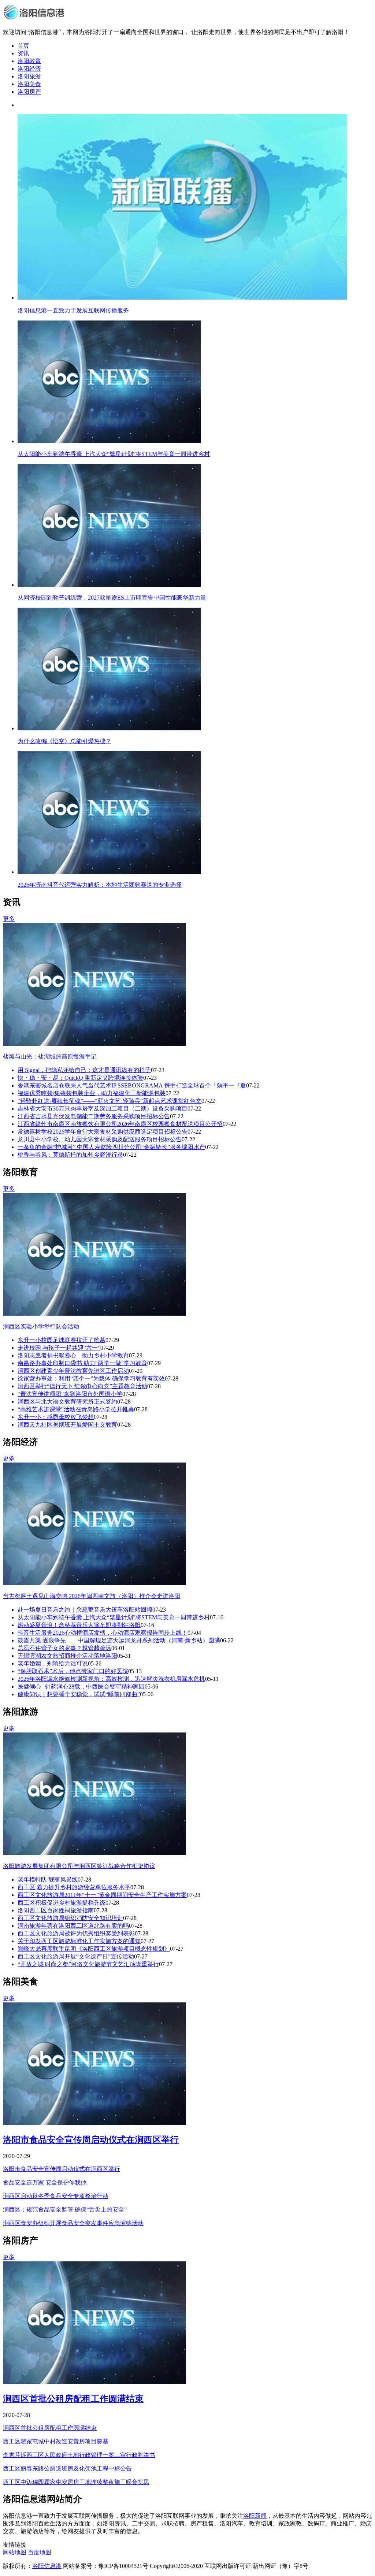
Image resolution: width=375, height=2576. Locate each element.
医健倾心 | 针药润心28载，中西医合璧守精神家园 (81, 1687)
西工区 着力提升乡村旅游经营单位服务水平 (74, 1887)
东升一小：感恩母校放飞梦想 (56, 1417)
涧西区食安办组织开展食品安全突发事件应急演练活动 (73, 2223)
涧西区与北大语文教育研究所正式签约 (67, 1402)
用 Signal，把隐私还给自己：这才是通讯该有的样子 (84, 1070)
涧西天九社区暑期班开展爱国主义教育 (67, 1425)
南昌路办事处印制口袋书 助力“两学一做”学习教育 (82, 1363)
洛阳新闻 (255, 2516)
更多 (9, 919)
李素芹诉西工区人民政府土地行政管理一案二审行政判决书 (79, 2455)
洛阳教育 (29, 61)
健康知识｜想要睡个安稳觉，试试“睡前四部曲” (79, 1694)
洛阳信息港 (47, 2566)
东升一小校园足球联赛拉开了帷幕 (62, 1340)
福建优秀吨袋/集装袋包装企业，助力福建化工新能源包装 (92, 1093)
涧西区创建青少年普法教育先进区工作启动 (73, 1371)
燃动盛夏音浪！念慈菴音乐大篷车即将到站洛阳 (79, 1625)
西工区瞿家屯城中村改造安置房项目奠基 (56, 2441)
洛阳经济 (29, 69)
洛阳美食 (29, 84)
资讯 (23, 53)
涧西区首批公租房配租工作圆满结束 (73, 2399)
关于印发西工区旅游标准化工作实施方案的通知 (79, 1941)
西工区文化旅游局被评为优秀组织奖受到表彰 (76, 1933)
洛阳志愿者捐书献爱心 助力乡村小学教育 (73, 1355)
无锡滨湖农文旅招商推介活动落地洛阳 (67, 1656)
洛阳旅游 (29, 76)
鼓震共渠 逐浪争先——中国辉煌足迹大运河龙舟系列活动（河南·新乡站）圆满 (119, 1640)
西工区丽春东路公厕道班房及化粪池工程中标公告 (67, 2468)
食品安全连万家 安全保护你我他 (45, 2182)
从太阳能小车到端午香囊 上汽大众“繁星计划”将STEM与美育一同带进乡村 (114, 1617)
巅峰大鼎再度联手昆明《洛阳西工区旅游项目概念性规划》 (94, 1949)
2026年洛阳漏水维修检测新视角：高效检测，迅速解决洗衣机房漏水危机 (111, 1679)
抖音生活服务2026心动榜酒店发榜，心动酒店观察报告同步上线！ (103, 1633)
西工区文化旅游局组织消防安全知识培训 (70, 1918)
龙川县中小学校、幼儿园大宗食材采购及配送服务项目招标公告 (100, 1139)
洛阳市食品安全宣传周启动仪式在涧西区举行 (91, 2140)
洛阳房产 (29, 92)
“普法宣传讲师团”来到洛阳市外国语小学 (70, 1394)
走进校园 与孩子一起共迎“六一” (59, 1348)
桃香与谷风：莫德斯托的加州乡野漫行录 (70, 1155)
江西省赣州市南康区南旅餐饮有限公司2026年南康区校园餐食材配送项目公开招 (120, 1124)
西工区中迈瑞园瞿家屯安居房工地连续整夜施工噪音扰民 (76, 2482)
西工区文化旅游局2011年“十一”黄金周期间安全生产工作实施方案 (102, 1895)
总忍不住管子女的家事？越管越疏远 (64, 1648)
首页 (23, 46)
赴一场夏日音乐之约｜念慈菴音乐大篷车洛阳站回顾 (85, 1610)
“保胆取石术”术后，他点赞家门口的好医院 (73, 1671)
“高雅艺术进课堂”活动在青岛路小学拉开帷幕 (76, 1409)
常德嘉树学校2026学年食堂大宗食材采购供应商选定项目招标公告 (103, 1132)
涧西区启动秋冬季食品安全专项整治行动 (56, 2196)
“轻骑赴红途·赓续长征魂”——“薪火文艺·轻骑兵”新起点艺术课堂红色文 (109, 1101)
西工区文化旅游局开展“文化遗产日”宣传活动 (76, 1956)
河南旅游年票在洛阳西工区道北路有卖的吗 (73, 1926)
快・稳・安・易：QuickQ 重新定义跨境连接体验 (80, 1078)
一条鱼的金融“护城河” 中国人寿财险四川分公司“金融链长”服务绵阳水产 (111, 1147)
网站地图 (15, 2552)
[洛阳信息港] (35, 19)
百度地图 (40, 2552)
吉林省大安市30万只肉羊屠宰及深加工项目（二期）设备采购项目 (103, 1109)
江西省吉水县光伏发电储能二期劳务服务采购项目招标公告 (94, 1116)
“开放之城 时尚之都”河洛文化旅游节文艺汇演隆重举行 (88, 1964)
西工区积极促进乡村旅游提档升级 (62, 1903)
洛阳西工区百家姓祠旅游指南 (56, 1910)
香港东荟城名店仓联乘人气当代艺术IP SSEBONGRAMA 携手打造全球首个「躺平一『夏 (132, 1085)
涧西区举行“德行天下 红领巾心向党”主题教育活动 (82, 1386)
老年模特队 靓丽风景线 (48, 1880)
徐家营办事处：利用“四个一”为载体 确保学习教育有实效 (91, 1378)
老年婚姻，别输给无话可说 (53, 1663)
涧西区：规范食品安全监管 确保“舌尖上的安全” (65, 2210)
